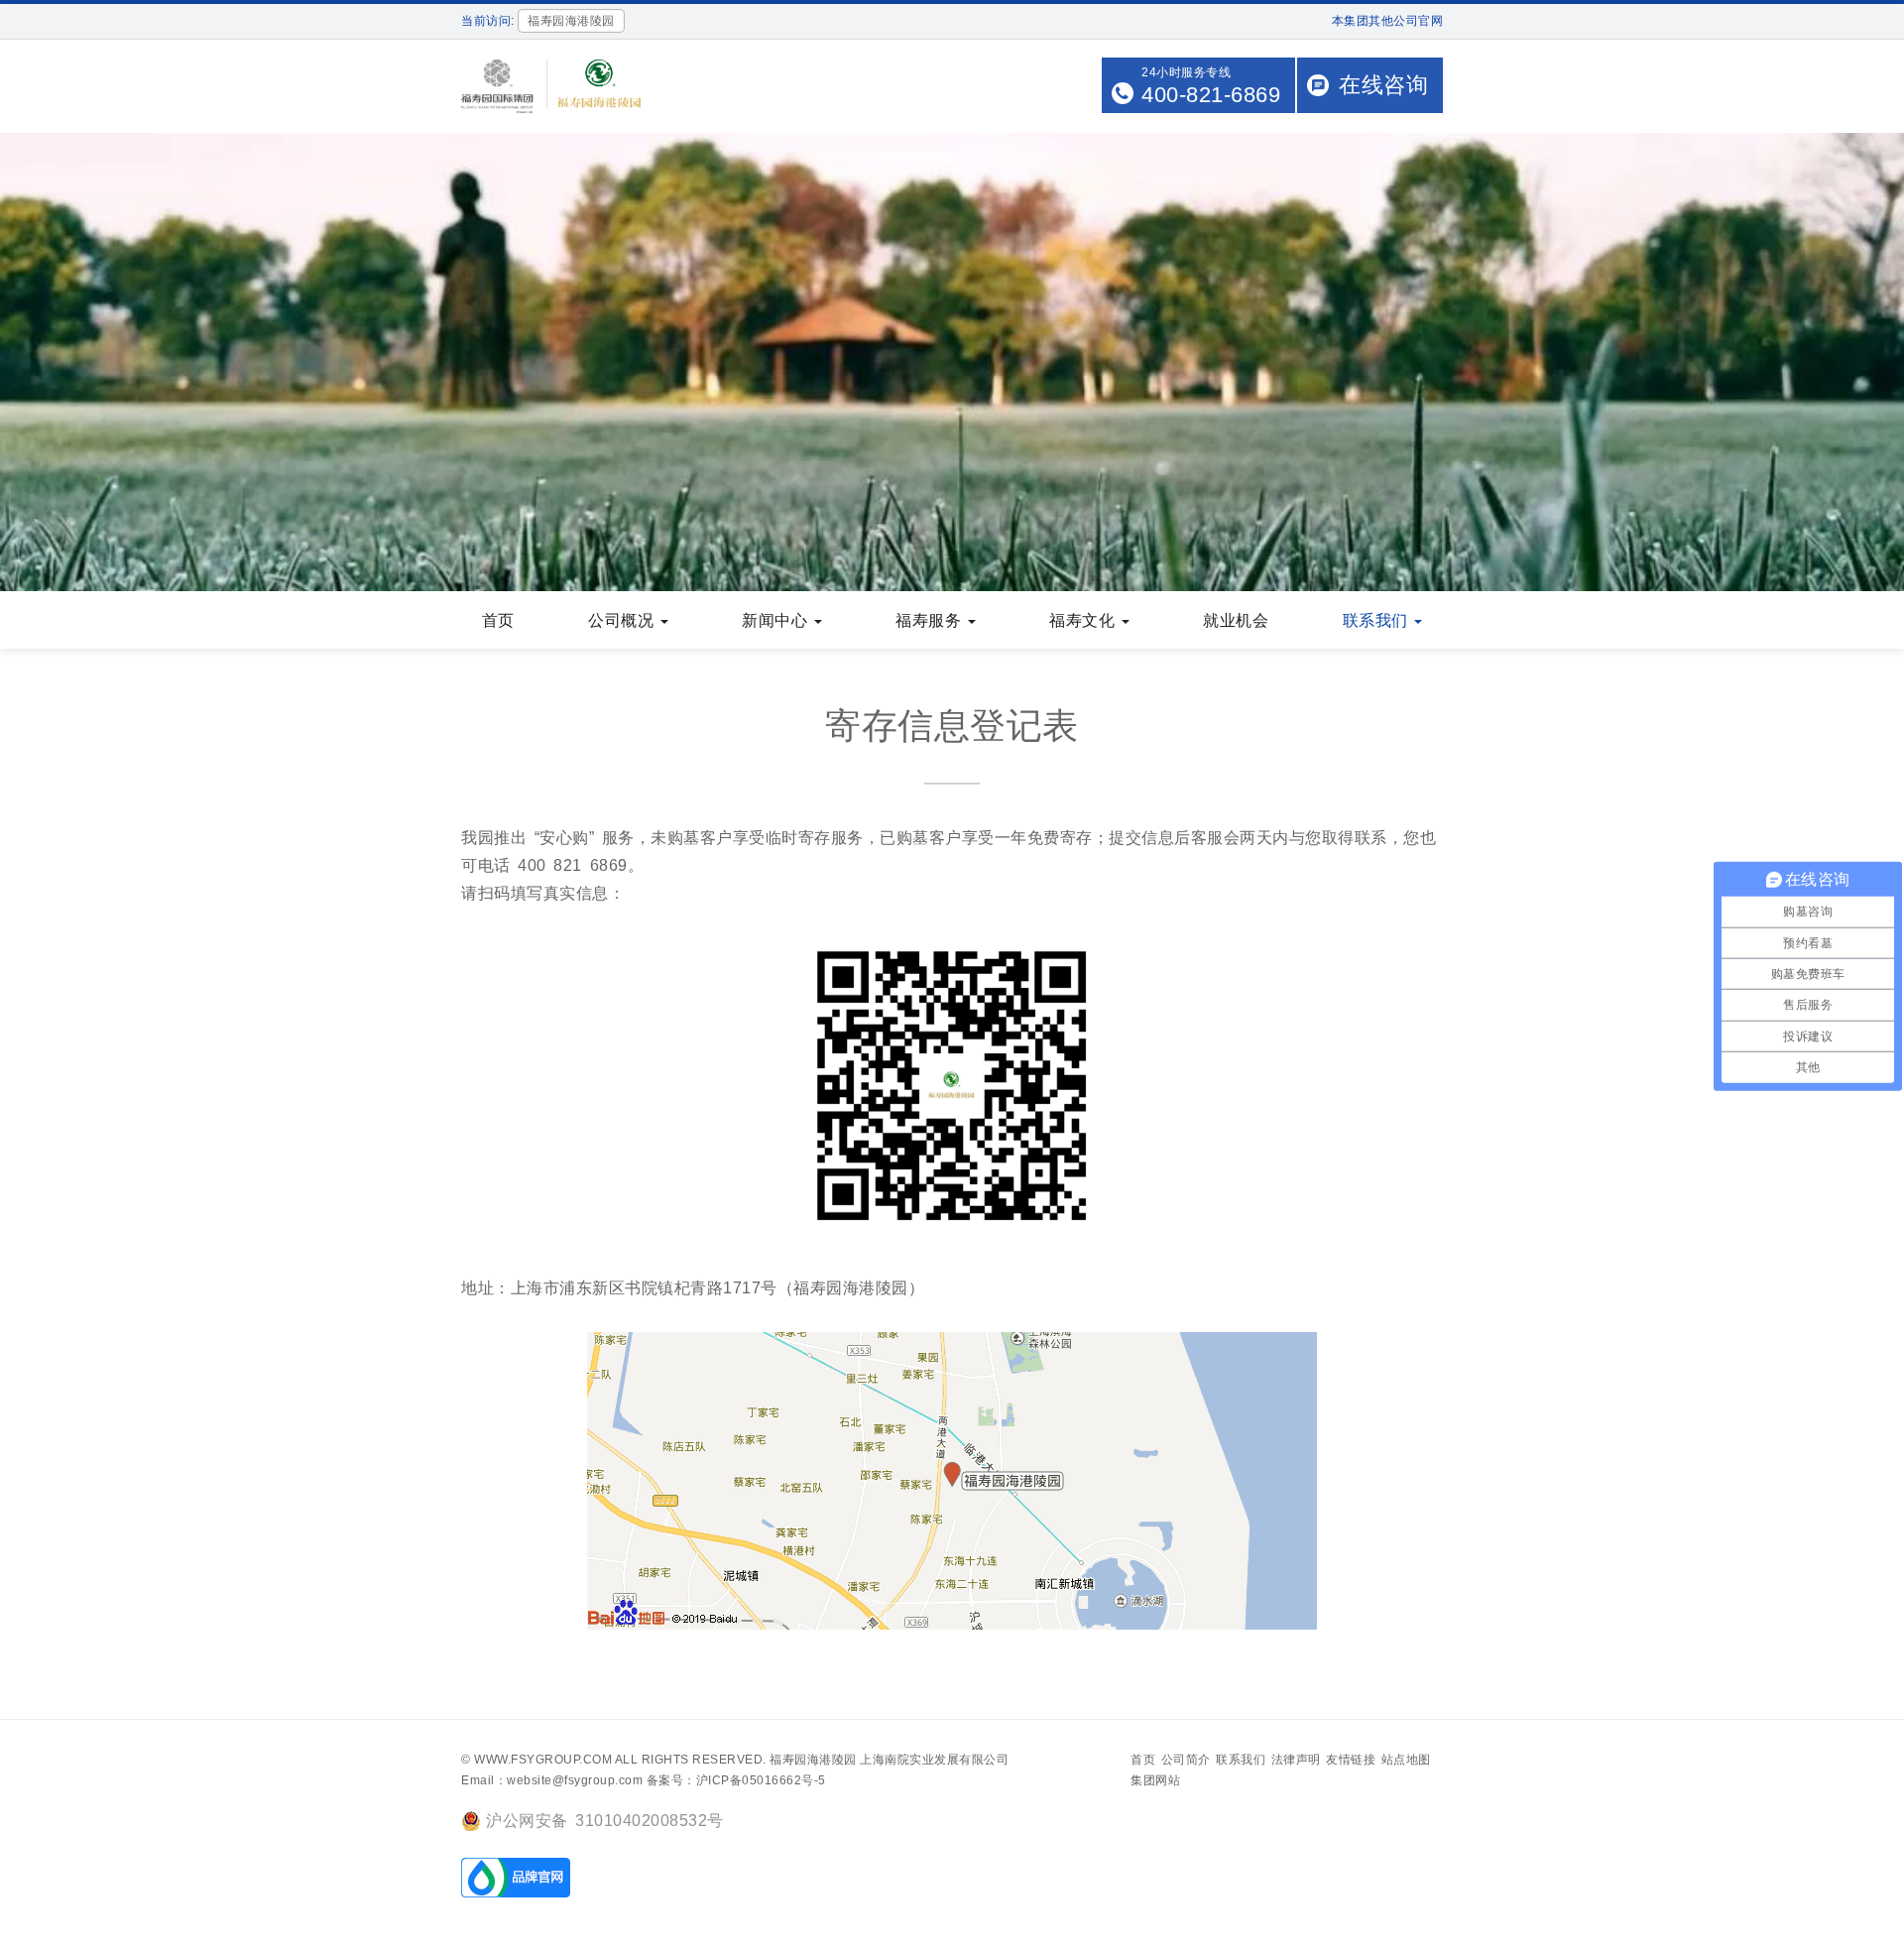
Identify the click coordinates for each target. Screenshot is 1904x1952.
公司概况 (623, 620)
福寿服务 (931, 620)
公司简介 (1186, 1760)
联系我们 (1378, 620)
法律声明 (1296, 1760)
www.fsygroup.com (543, 1760)
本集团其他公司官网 (1388, 21)
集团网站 (1155, 1780)
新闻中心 (777, 620)
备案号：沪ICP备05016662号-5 (736, 1780)
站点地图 (1406, 1760)
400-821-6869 (1211, 95)
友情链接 (1351, 1760)
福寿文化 (1084, 620)
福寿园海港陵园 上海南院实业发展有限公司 (889, 1760)
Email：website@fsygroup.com (552, 1780)
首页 (498, 620)
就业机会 (1236, 620)
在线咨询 (1383, 85)
